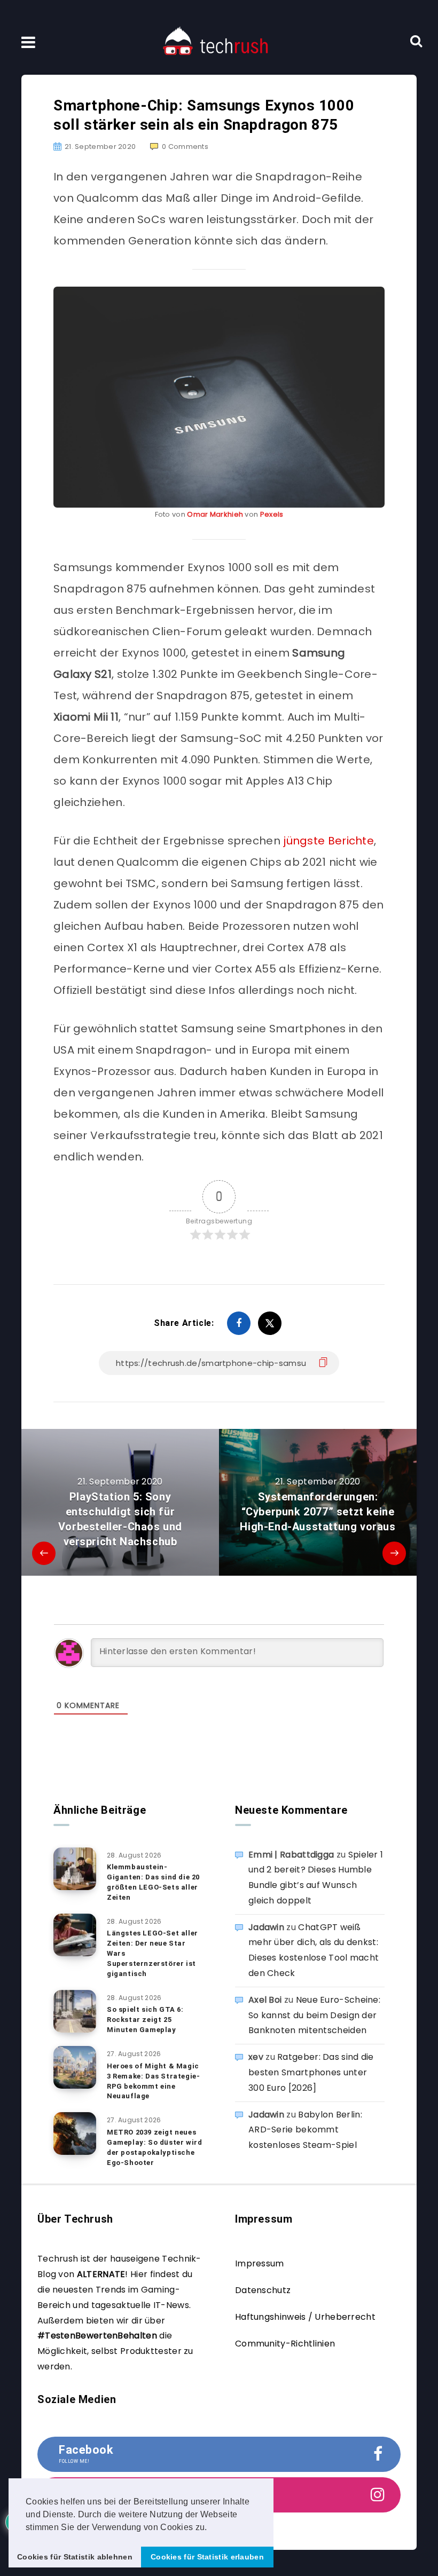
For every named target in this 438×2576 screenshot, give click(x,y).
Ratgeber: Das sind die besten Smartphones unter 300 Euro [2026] (311, 2072)
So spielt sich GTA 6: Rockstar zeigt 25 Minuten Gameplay (145, 2020)
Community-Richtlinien (285, 2344)
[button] (211, 2528)
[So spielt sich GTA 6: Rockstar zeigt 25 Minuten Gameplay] (75, 2011)
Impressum (260, 2263)
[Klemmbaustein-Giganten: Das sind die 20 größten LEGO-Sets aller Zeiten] (75, 1869)
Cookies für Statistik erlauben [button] (207, 2557)
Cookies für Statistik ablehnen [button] (75, 2557)
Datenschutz (263, 2290)
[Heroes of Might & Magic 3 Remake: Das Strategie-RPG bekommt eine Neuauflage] (75, 2067)
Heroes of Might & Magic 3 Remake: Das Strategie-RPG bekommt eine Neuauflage (153, 2081)
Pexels (272, 514)
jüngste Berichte (327, 841)
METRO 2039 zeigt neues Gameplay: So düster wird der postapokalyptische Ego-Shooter (154, 2147)
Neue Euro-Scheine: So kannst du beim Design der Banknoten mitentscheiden (314, 2015)
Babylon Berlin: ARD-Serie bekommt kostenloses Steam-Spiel (305, 2130)
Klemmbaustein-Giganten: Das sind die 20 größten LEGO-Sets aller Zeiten (153, 1882)
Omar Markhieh (215, 514)
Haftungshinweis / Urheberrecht (305, 2317)
